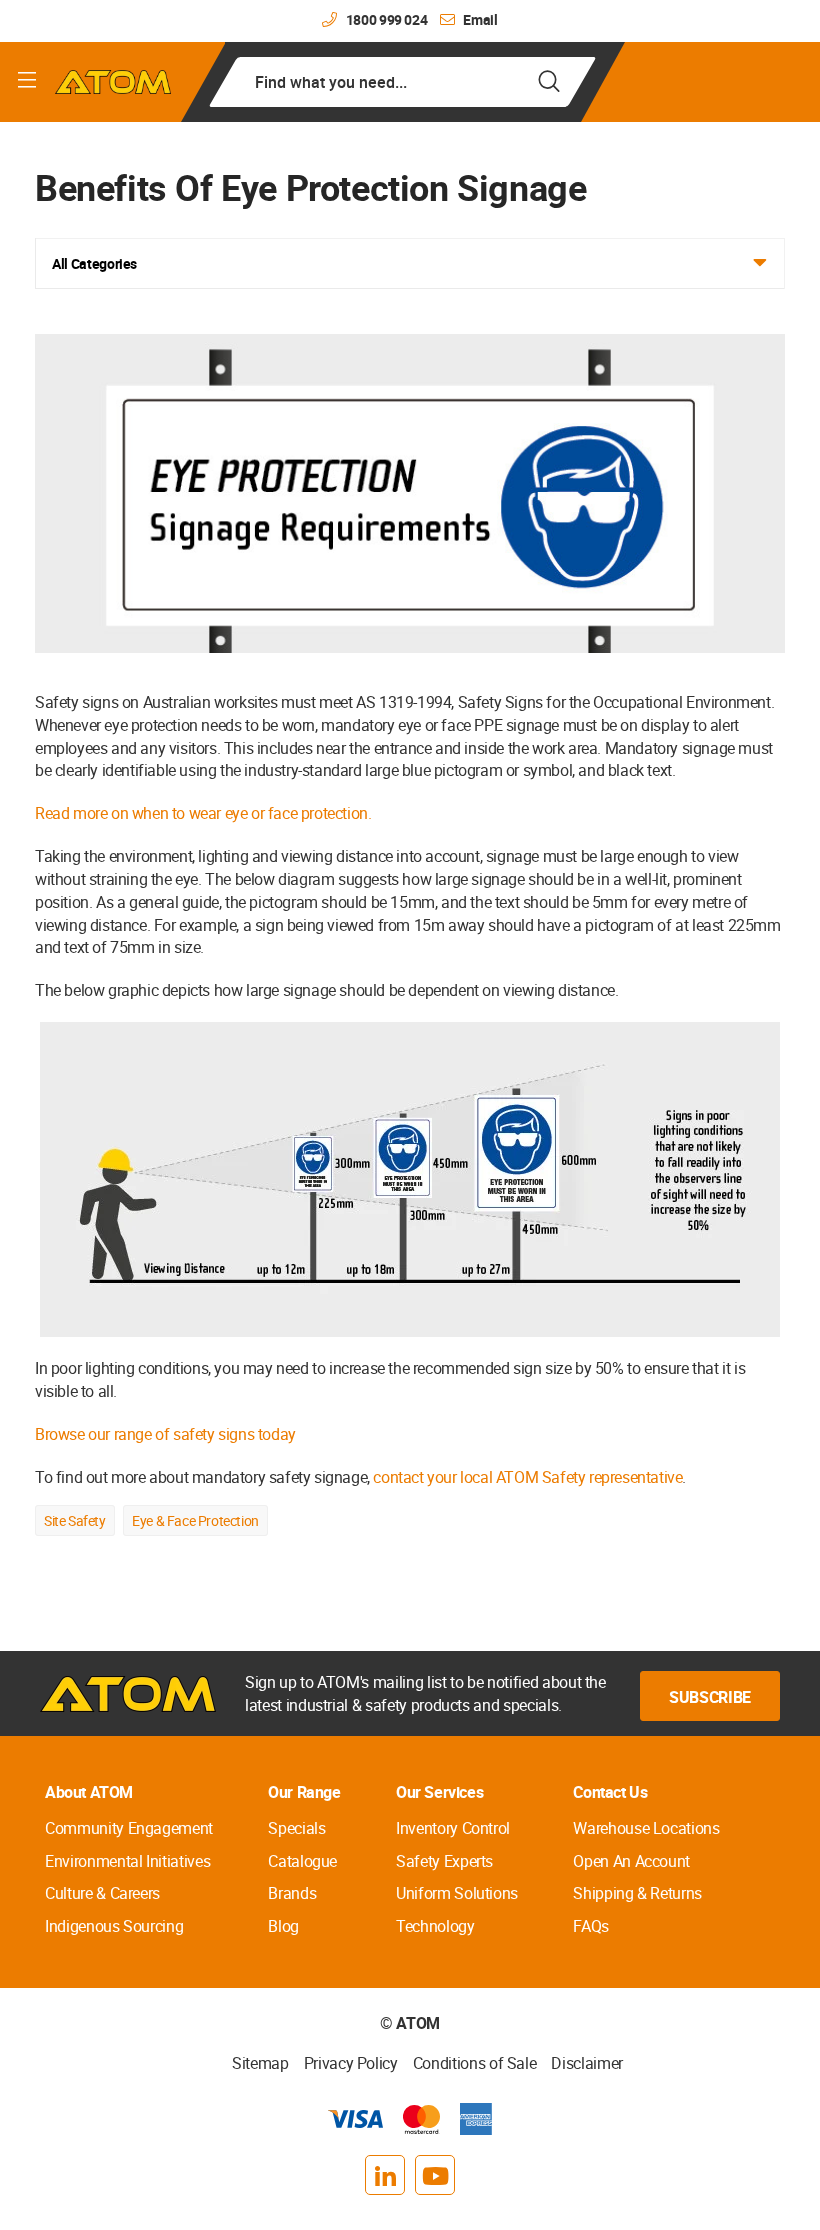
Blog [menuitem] (283, 1926)
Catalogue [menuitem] (302, 1861)
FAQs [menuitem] (591, 1926)
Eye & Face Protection (195, 1520)
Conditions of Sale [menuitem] (475, 2063)
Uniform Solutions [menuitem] (457, 1893)
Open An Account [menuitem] (631, 1861)
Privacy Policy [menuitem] (351, 2063)
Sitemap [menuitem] (260, 2063)
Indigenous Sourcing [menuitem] (114, 1926)
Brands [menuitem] (292, 1893)
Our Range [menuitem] (304, 1792)
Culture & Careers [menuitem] (102, 1893)
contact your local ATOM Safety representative (527, 1477)
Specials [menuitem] (296, 1828)
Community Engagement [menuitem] (129, 1828)
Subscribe (710, 1697)
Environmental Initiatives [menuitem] (127, 1861)
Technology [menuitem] (435, 1926)
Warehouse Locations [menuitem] (646, 1828)
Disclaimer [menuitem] (587, 2063)
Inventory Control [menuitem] (453, 1828)
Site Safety (75, 1520)
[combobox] (402, 82)
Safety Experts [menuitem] (444, 1861)
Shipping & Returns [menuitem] (637, 1893)
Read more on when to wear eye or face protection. (203, 813)
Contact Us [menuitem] (610, 1792)
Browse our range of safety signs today (165, 1434)
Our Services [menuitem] (439, 1792)
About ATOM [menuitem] (89, 1792)
